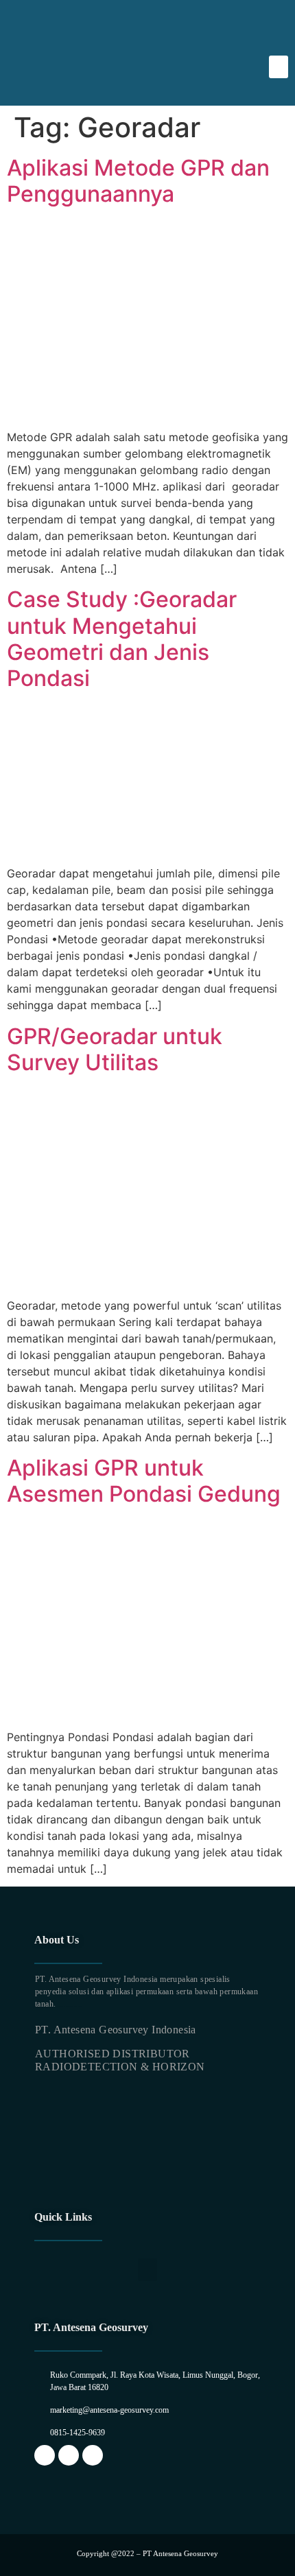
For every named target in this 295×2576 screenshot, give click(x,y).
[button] (279, 67)
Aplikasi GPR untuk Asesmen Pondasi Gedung (144, 1481)
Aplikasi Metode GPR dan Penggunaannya (138, 181)
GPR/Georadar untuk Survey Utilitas (115, 1049)
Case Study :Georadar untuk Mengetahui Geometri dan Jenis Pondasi (122, 639)
